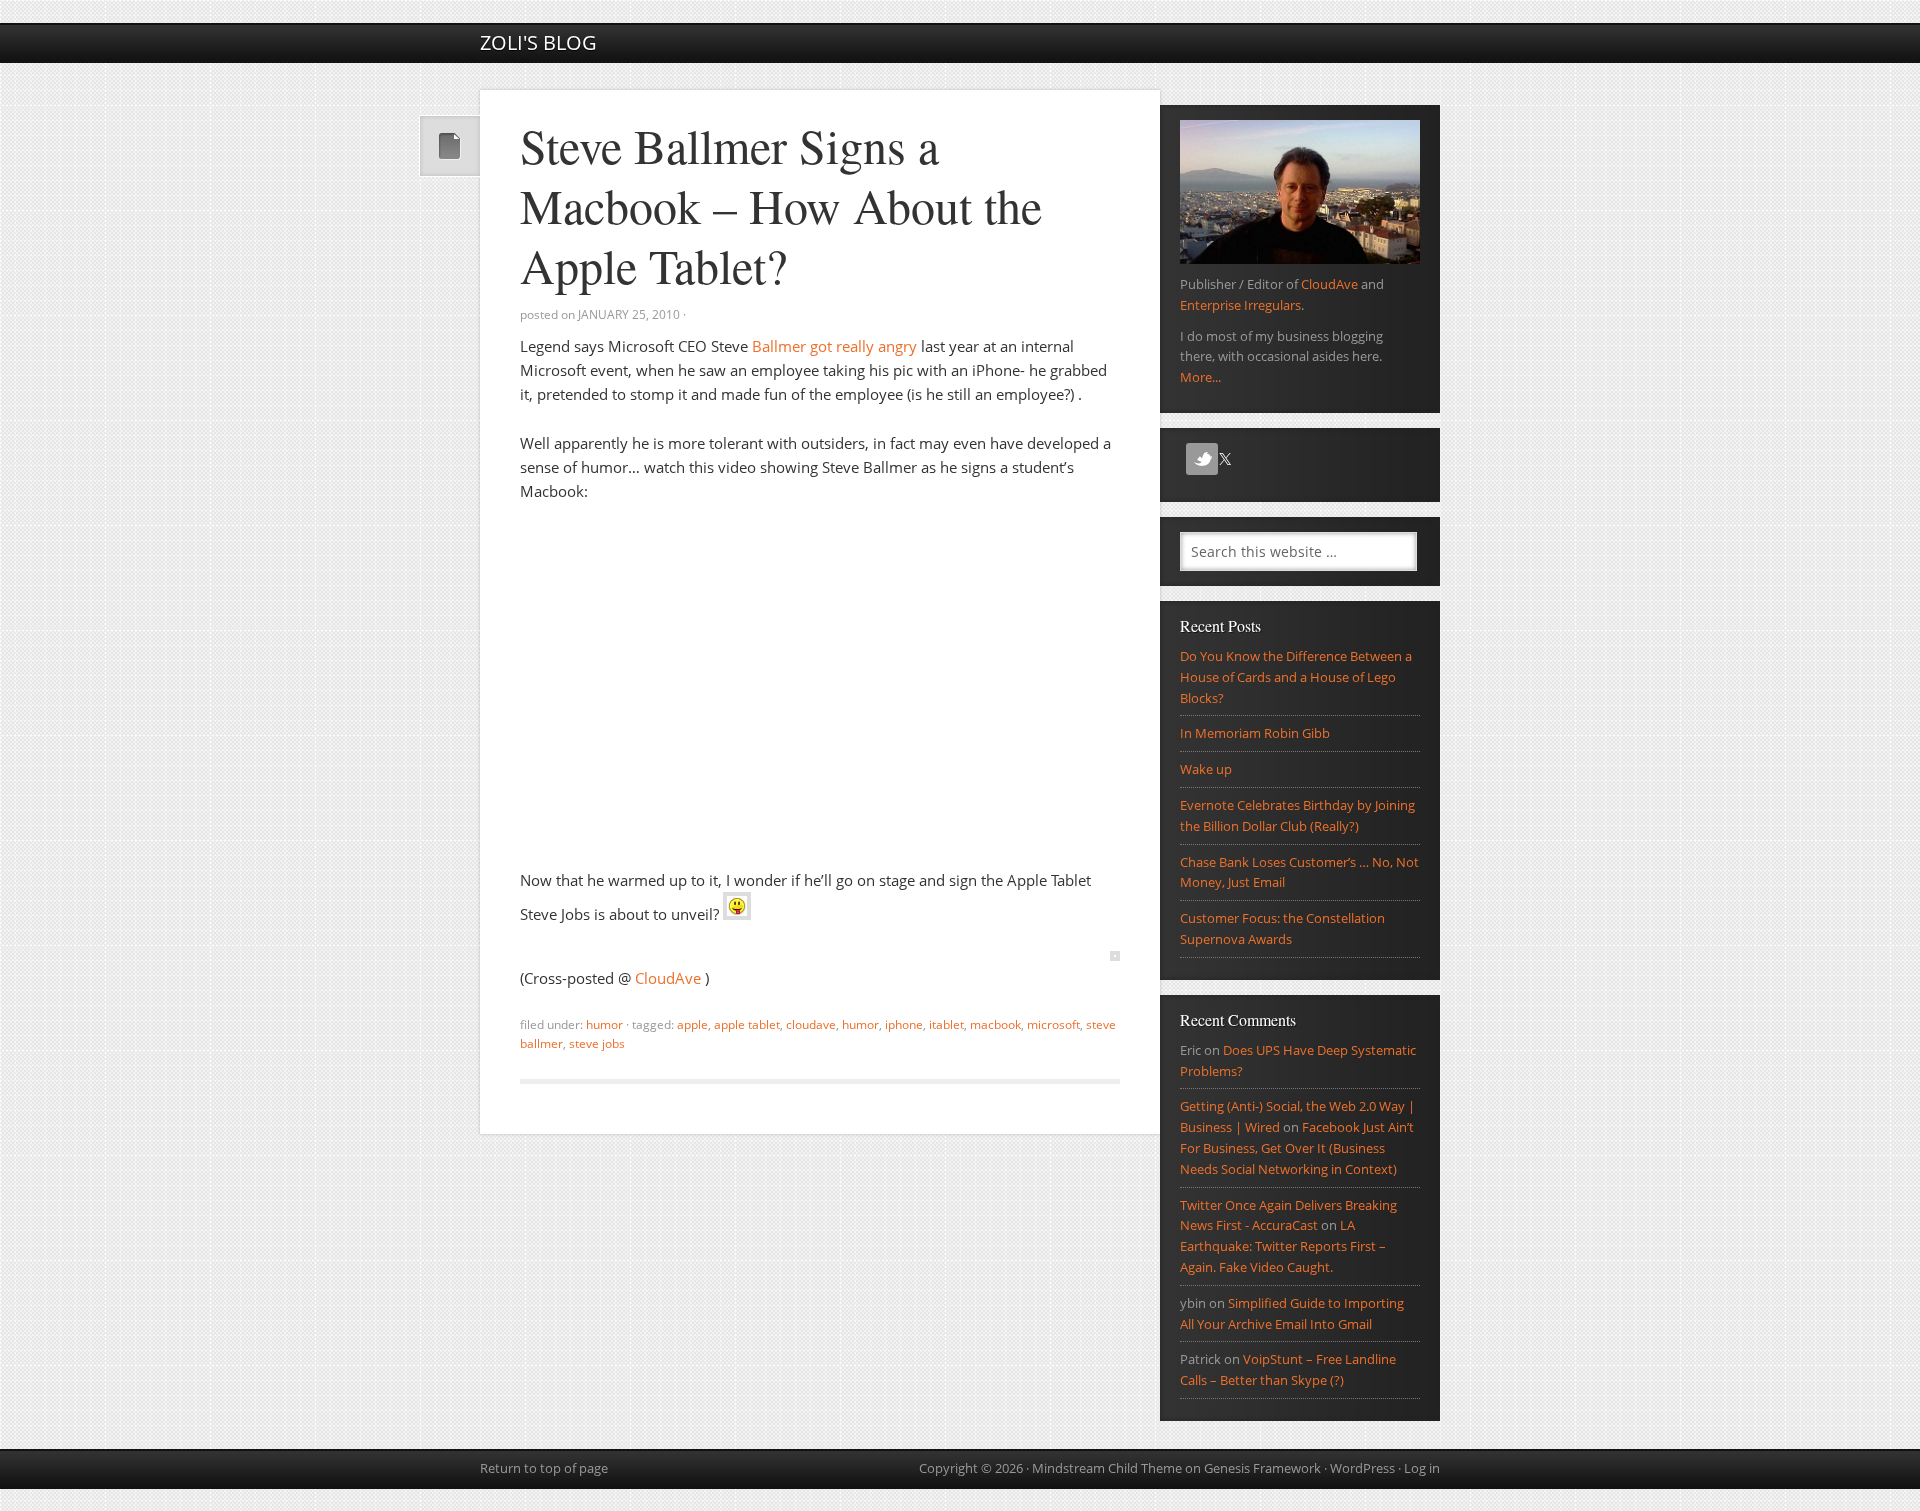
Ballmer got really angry (834, 346)
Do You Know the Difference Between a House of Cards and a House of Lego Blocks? (1296, 677)
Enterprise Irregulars (1240, 305)
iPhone (904, 1024)
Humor (604, 1024)
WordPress (1362, 1468)
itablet (946, 1024)
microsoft (1053, 1024)
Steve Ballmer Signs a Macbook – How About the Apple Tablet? (781, 205)
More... (1200, 377)
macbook (995, 1024)
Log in (1422, 1468)
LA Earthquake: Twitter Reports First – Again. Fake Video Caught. (1283, 1246)
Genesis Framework (1262, 1468)
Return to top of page (544, 1468)
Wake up (1206, 769)
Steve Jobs (597, 1043)
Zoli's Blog (538, 42)
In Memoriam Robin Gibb (1255, 733)
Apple (692, 1024)
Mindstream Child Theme (1107, 1468)
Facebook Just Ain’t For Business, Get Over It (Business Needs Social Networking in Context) (1297, 1148)
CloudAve (670, 978)
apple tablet (747, 1024)
